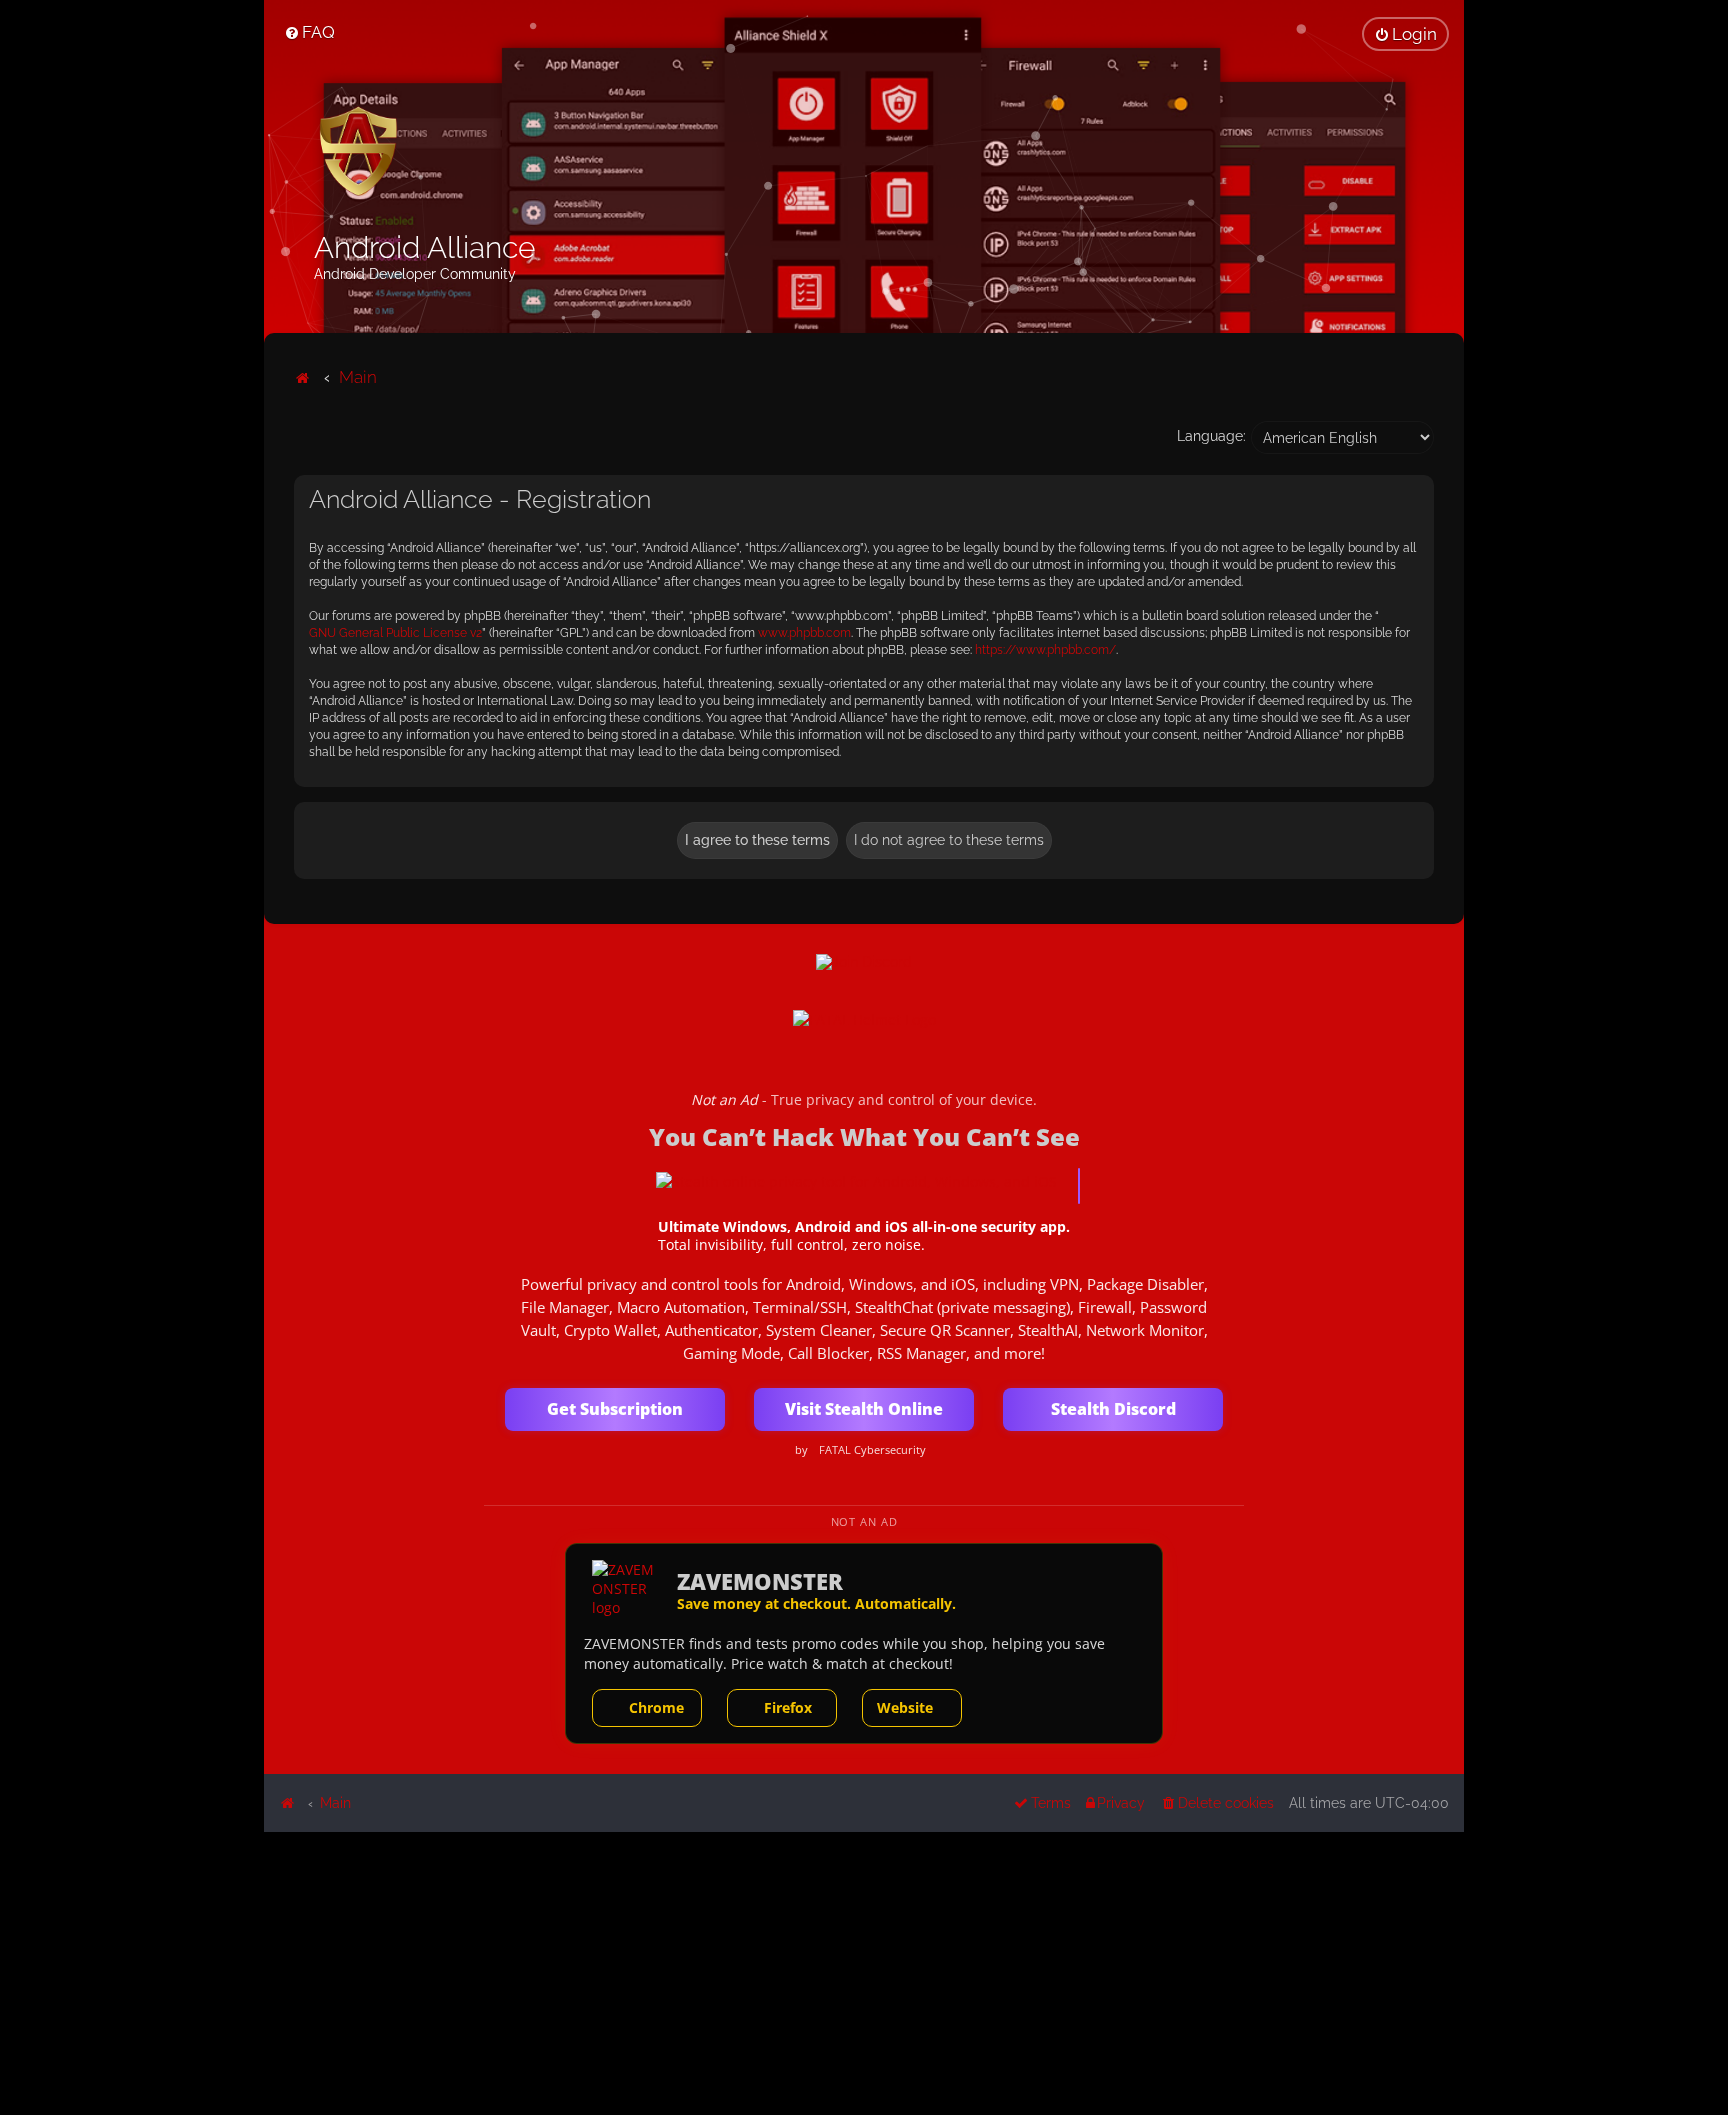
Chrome (656, 1707)
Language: (1211, 436)
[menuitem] (309, 32)
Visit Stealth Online (864, 1409)
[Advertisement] (864, 1972)
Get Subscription (615, 1409)
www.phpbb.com (804, 633)
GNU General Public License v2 (395, 633)
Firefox (788, 1707)
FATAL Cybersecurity (872, 1450)
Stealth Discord (1113, 1409)
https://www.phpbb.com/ (1045, 650)
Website (905, 1707)
